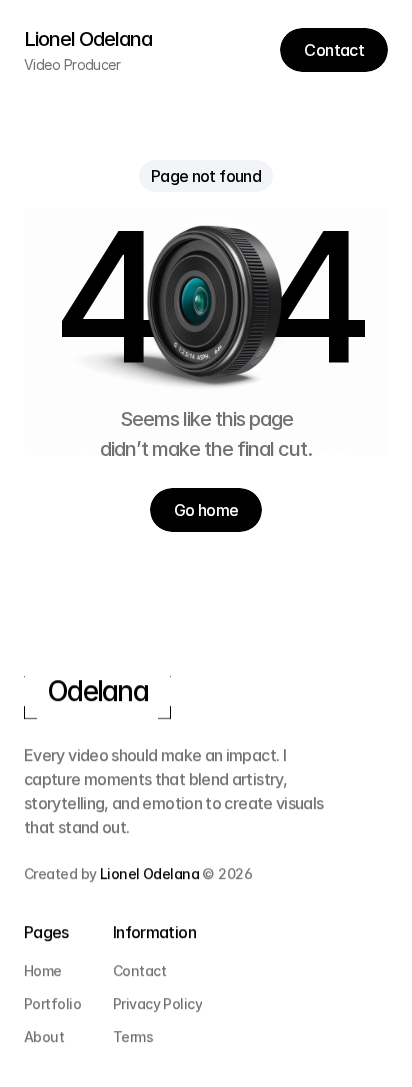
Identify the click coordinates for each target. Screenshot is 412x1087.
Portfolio (52, 1003)
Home (43, 970)
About (44, 1036)
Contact (139, 970)
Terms (133, 1036)
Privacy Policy (157, 1003)
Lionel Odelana (149, 873)
